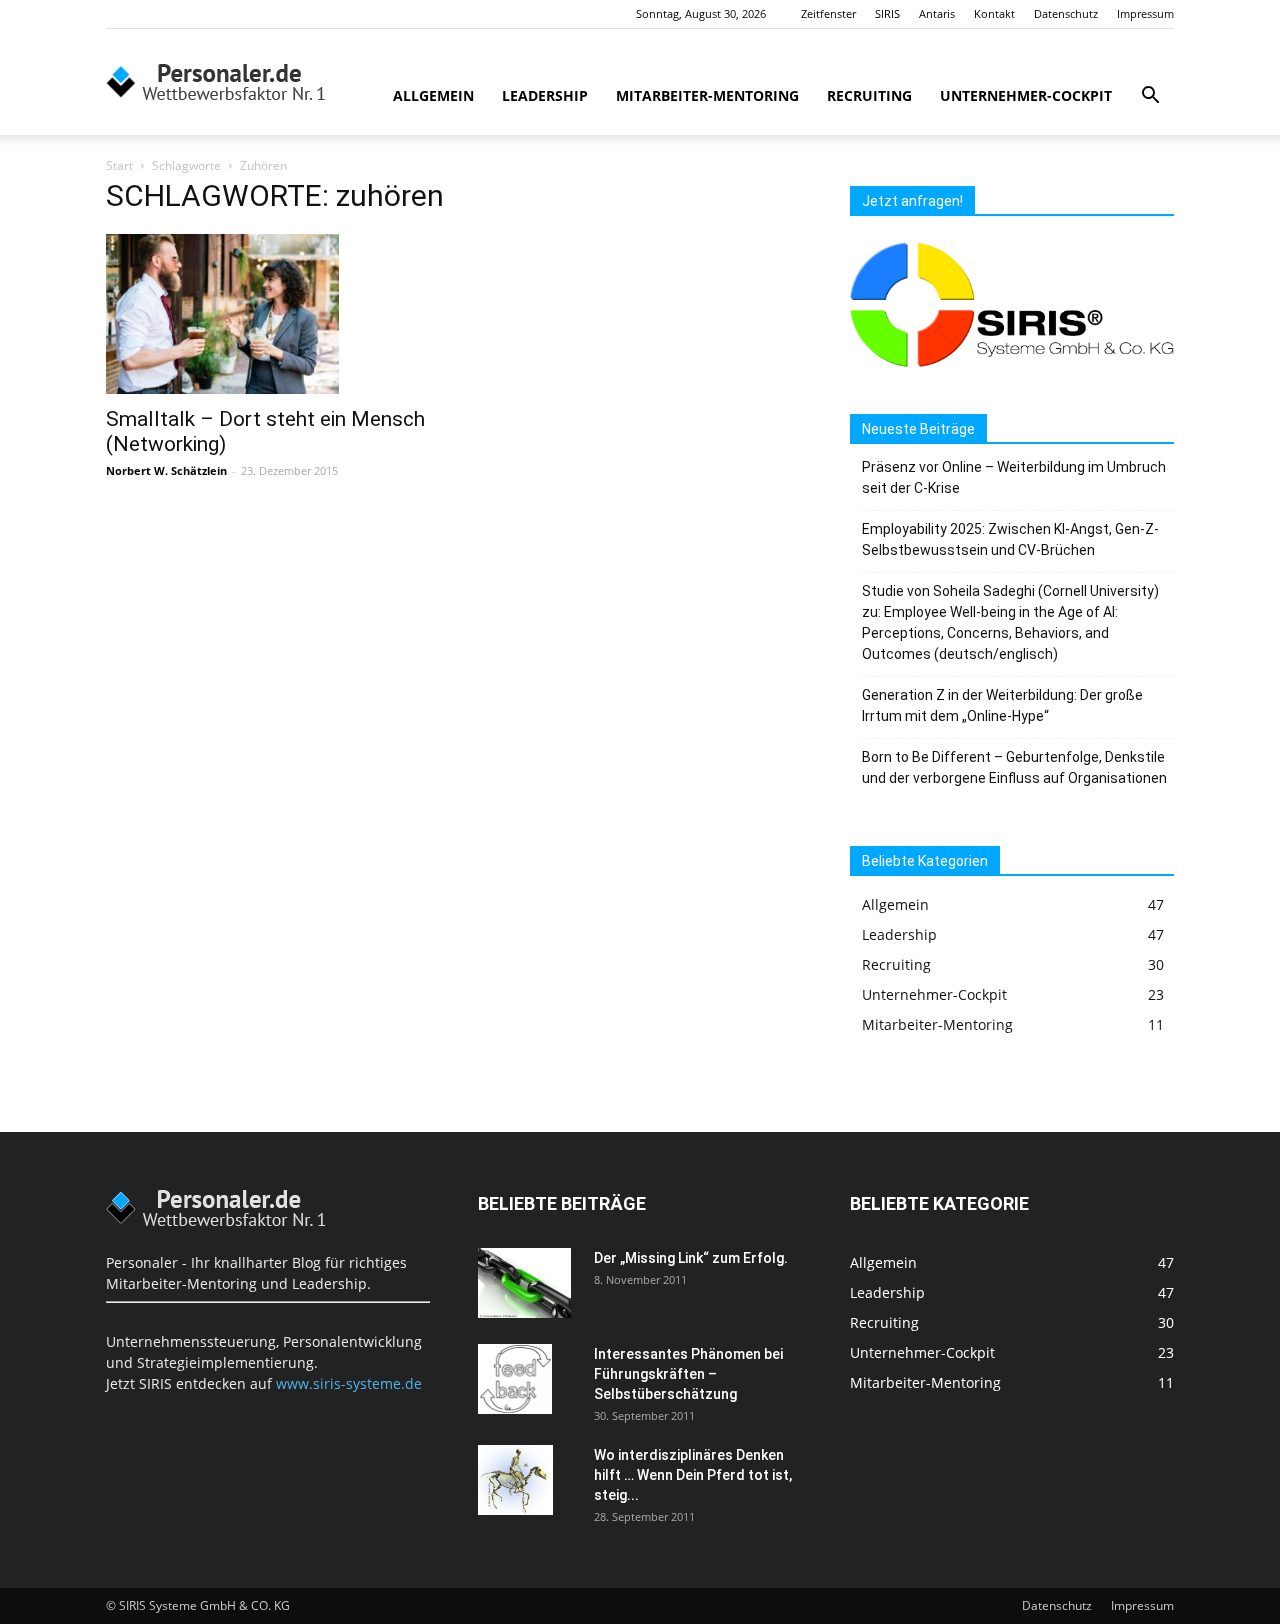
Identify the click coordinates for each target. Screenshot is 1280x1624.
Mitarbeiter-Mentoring (707, 95)
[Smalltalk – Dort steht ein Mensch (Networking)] (268, 314)
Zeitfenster (828, 13)
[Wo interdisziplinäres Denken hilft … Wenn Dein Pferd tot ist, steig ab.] (515, 1480)
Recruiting (869, 95)
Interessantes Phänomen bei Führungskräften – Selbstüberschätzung (688, 1374)
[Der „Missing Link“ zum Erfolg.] (524, 1283)
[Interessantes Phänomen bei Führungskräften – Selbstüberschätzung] (515, 1379)
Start (119, 165)
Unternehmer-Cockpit (1026, 95)
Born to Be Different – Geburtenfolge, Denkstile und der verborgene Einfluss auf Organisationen (1014, 767)
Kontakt (994, 13)
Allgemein (433, 95)
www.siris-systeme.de (349, 1383)
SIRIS (887, 13)
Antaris (937, 13)
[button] (1150, 97)
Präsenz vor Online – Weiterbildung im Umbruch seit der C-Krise (1014, 477)
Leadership (545, 95)
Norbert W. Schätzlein (166, 470)
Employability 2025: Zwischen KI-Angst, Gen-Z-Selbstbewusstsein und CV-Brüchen (1010, 539)
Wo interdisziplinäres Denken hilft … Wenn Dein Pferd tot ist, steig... (693, 1475)
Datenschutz (1066, 13)
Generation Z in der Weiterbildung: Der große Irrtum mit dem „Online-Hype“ (1002, 705)
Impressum (1145, 13)
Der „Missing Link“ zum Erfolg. (691, 1258)
